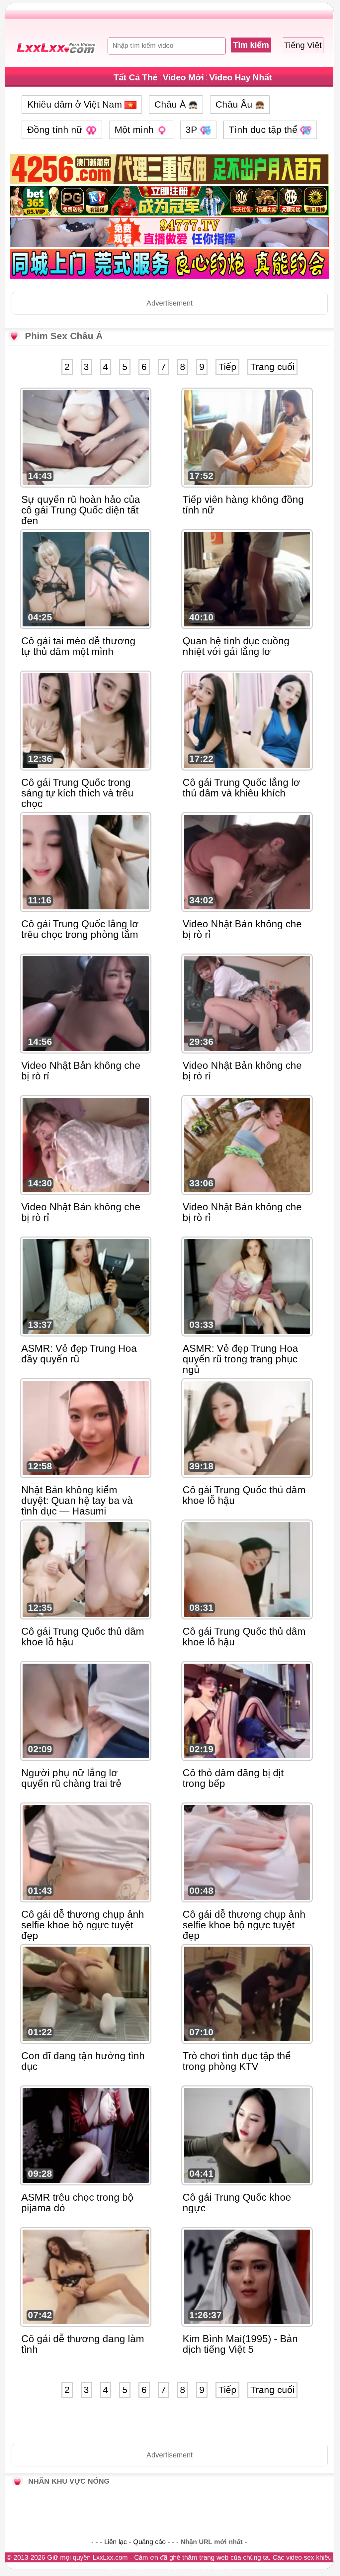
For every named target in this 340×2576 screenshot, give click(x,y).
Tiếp (227, 367)
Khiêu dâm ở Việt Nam (76, 104)
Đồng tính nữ (56, 130)
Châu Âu (235, 104)
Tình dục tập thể (264, 130)
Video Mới (183, 77)
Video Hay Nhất (241, 77)
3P (193, 130)
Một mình (135, 130)
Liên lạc (116, 2542)
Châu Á (171, 104)
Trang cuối (272, 367)
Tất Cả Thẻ (135, 77)
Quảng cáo (149, 2542)
